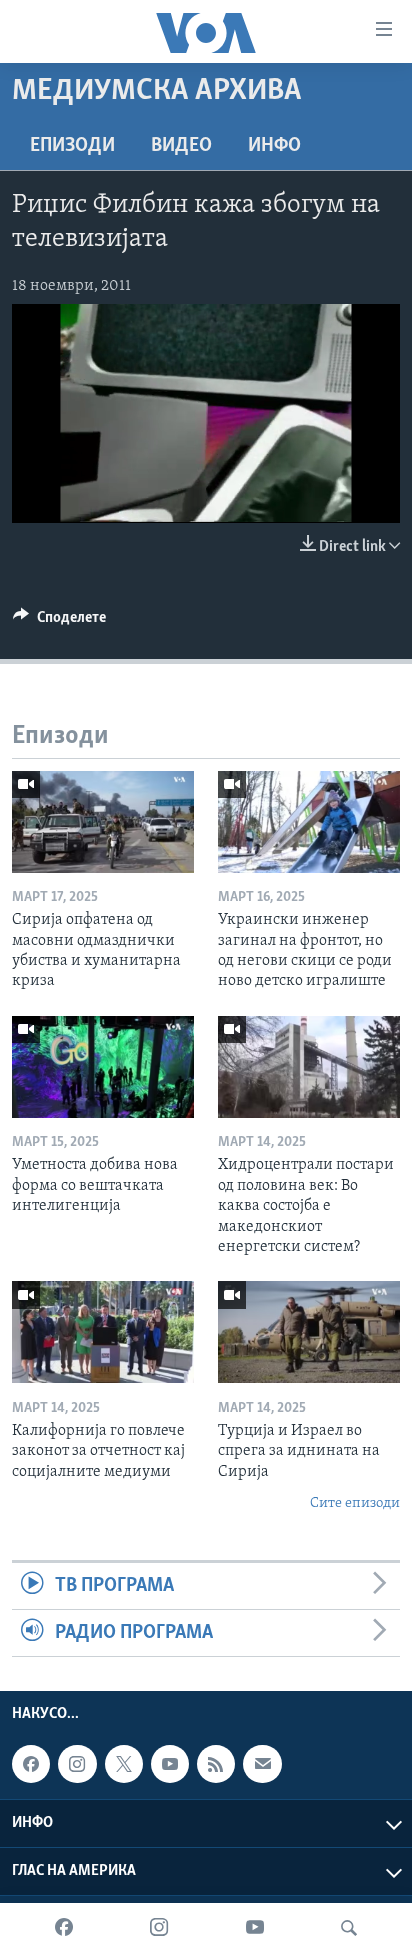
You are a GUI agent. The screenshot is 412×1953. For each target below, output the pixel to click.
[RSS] (216, 1764)
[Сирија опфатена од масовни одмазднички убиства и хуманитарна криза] (103, 822)
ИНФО (274, 146)
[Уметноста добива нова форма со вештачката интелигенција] (103, 1067)
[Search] (349, 1928)
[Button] (59, 622)
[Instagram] (159, 1928)
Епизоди (72, 146)
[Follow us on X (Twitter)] (124, 1764)
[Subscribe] (262, 1764)
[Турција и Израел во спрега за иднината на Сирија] (309, 1332)
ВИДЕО (181, 146)
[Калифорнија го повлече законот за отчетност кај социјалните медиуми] (103, 1332)
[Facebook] (64, 1928)
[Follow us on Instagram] (77, 1764)
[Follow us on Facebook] (31, 1764)
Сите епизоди (355, 1503)
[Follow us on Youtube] (170, 1764)
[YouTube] (255, 1928)
